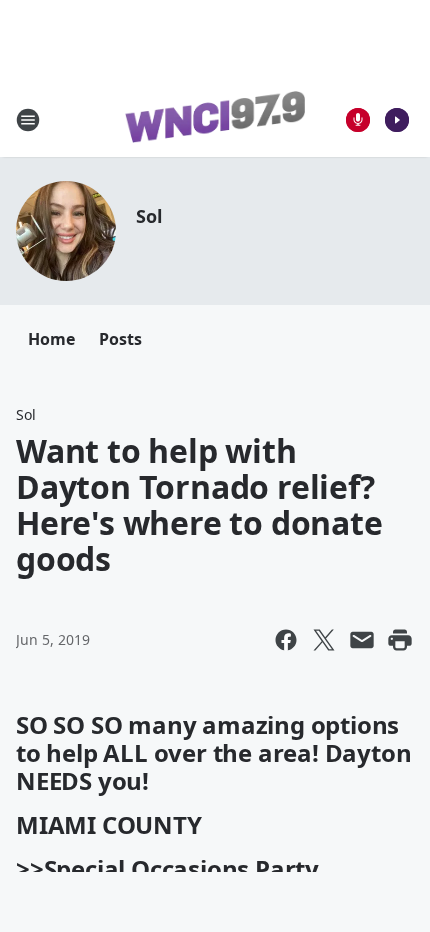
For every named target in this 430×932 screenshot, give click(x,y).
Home (51, 339)
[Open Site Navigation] (28, 120)
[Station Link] (215, 120)
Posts (120, 339)
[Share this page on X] (324, 640)
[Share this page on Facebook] (286, 640)
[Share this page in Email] (362, 640)
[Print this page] (400, 640)
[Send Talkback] (358, 120)
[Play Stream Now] (397, 120)
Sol (148, 216)
